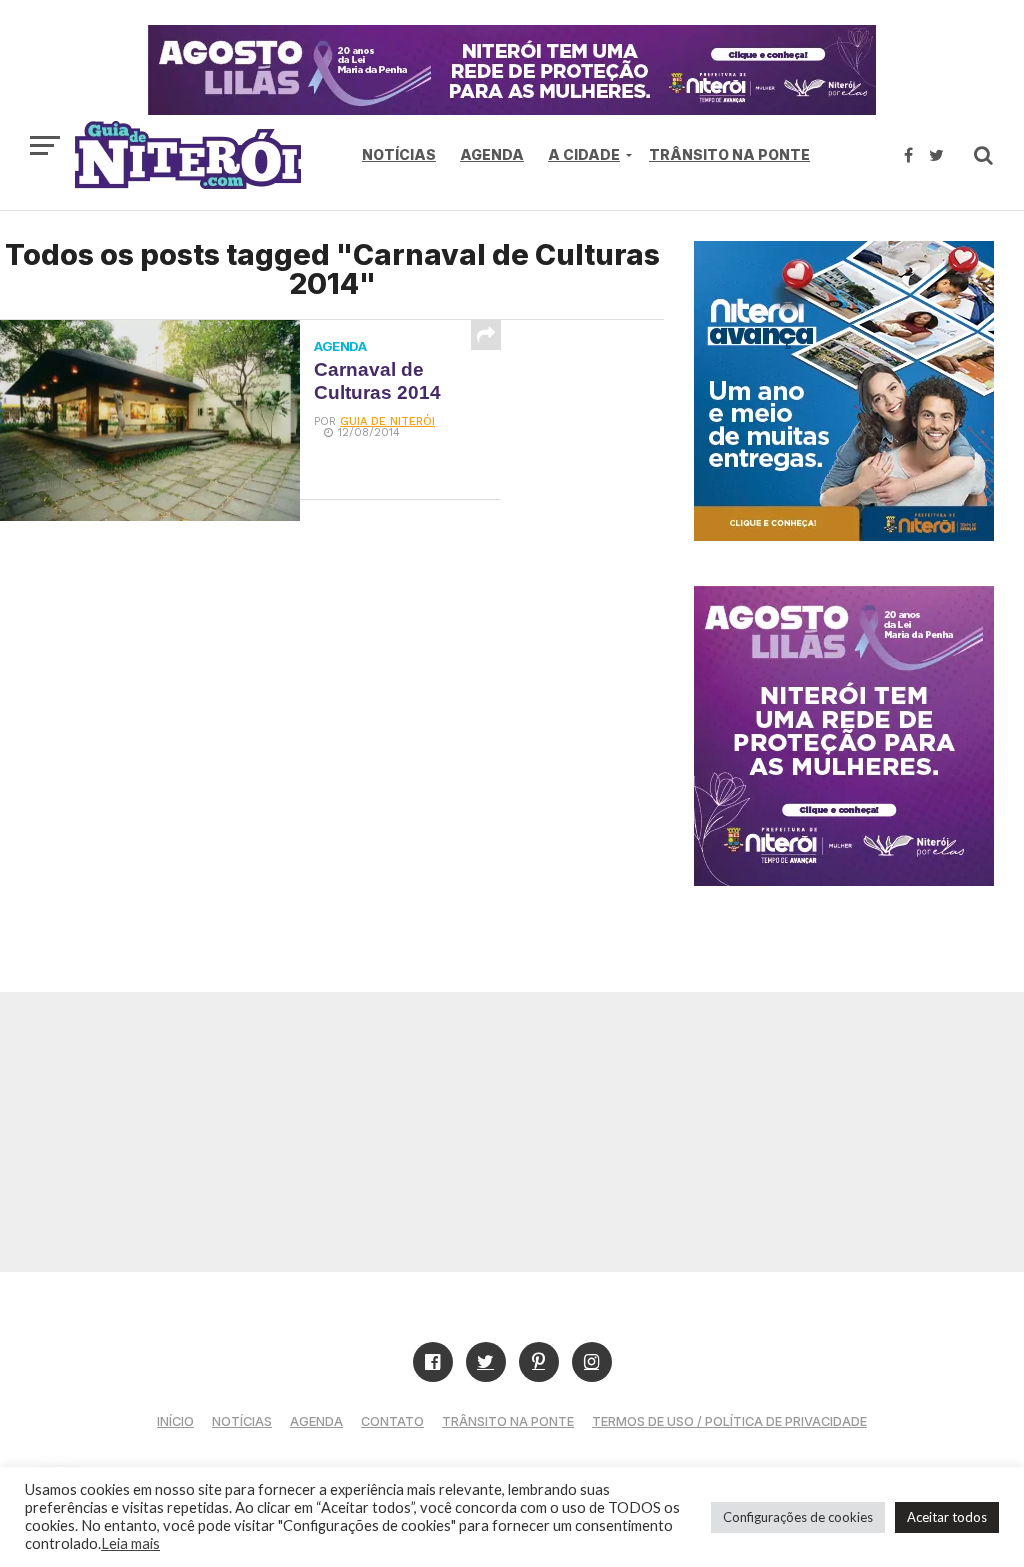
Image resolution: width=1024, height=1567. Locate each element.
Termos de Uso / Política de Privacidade (729, 1421)
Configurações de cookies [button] (798, 1517)
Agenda (492, 154)
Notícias (399, 154)
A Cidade (584, 154)
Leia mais (130, 1543)
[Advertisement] (512, 1132)
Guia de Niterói (387, 421)
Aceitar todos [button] (947, 1517)
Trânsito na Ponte (729, 154)
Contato (392, 1421)
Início (175, 1421)
